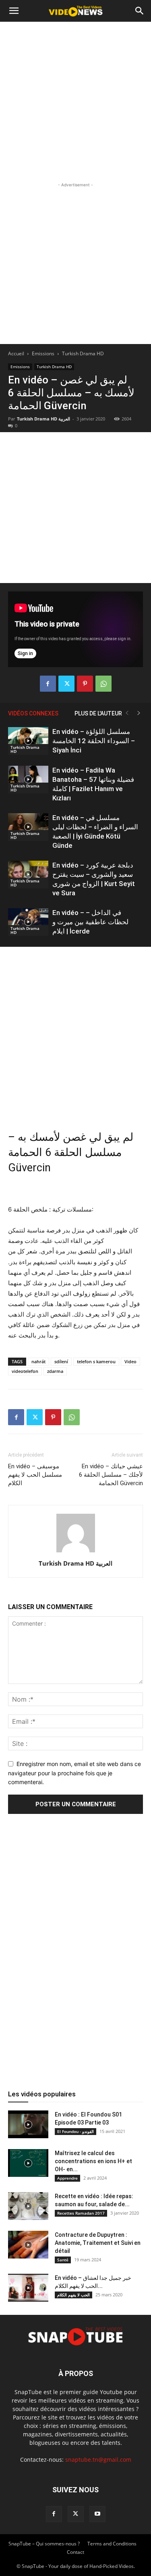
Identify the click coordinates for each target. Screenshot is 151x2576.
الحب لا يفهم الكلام (73, 2295)
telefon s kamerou (96, 1361)
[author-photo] (76, 1552)
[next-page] (139, 713)
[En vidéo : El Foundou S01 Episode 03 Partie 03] (28, 2124)
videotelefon (25, 1371)
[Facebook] (48, 684)
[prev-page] (127, 713)
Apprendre (67, 2178)
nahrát (38, 1361)
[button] (14, 11)
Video (130, 1361)
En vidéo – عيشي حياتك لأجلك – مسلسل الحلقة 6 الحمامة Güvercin (111, 1475)
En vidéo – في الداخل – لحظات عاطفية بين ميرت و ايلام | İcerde (90, 922)
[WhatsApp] (103, 684)
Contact (75, 2552)
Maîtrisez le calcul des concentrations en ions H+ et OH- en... (93, 2161)
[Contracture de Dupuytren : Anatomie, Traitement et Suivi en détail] (28, 2245)
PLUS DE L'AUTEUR (98, 713)
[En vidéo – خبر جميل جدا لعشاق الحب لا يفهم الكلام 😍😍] (28, 2288)
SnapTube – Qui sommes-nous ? (44, 2544)
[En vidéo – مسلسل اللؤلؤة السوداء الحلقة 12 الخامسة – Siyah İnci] (28, 741)
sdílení (61, 1361)
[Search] (140, 11)
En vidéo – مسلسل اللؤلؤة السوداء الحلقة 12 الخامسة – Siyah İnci (94, 741)
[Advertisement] (75, 101)
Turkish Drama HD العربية (43, 419)
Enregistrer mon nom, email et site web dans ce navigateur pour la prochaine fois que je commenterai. (74, 1773)
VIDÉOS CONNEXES (33, 713)
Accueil (16, 353)
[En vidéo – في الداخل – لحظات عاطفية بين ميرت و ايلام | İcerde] (28, 922)
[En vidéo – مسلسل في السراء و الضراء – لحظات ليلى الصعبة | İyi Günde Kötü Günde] (28, 827)
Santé (63, 2260)
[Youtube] (97, 2514)
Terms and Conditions (112, 2544)
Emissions (43, 353)
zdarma (55, 1371)
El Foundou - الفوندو (75, 2131)
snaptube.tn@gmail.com (98, 2460)
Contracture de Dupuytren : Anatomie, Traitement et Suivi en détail (98, 2243)
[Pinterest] (85, 684)
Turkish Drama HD (83, 353)
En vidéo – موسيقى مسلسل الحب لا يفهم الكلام (35, 1475)
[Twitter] (66, 684)
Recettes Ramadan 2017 (81, 2213)
